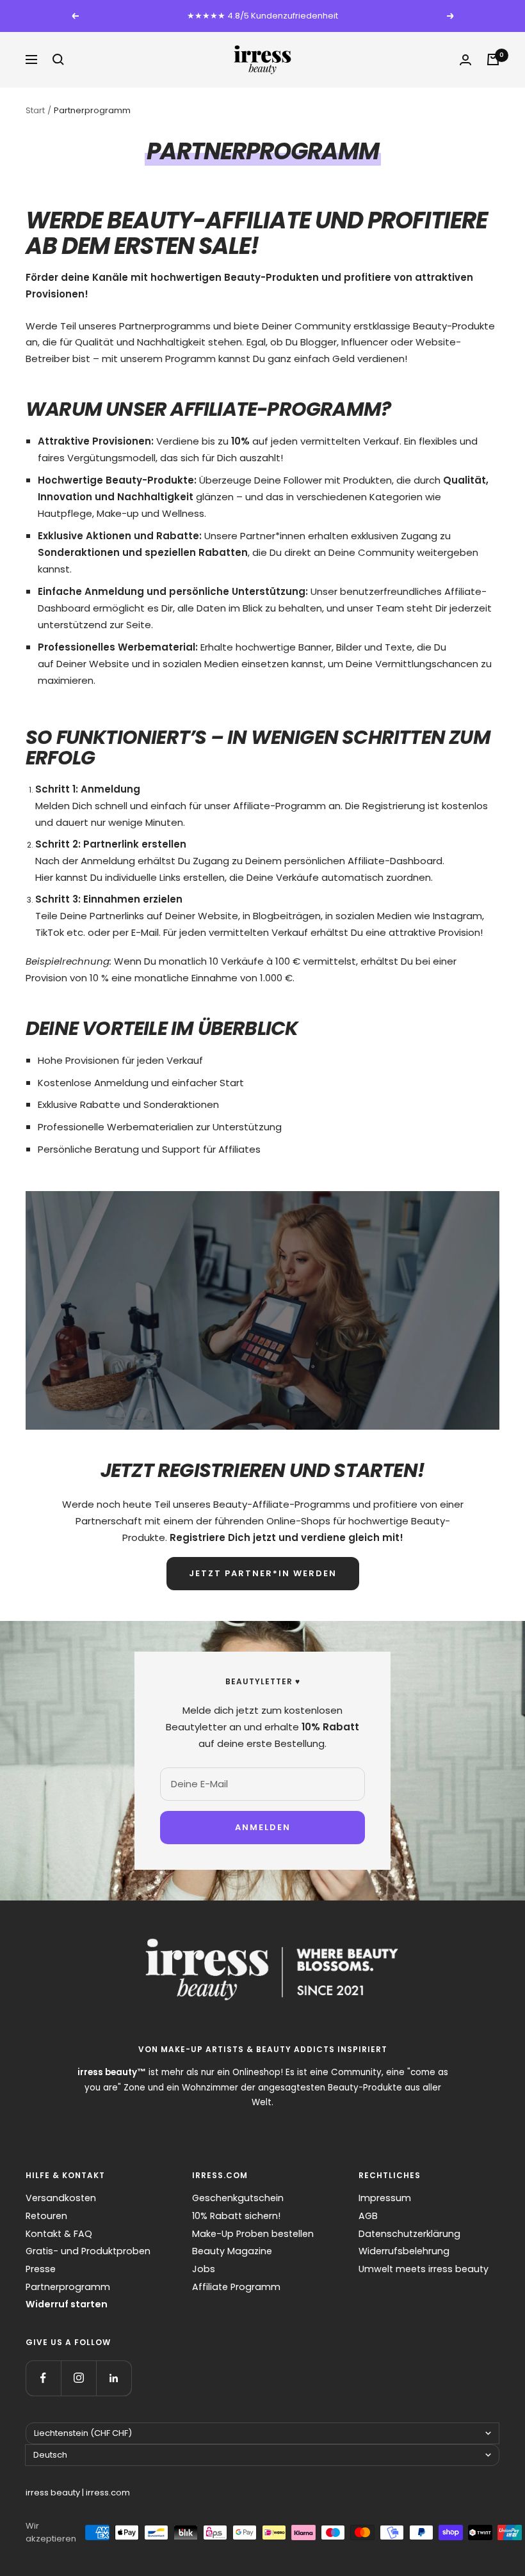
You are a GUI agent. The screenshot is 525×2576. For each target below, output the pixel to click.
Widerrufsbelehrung (404, 2251)
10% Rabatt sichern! (236, 2216)
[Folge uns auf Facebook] (43, 2378)
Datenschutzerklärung (409, 2234)
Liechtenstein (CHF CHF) (83, 2433)
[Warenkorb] (493, 59)
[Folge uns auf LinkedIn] (114, 2378)
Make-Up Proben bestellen (253, 2234)
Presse (41, 2269)
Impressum (385, 2198)
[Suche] (58, 59)
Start (35, 110)
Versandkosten (61, 2198)
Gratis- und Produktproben (88, 2251)
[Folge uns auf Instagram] (78, 2378)
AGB (368, 2216)
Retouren (46, 2216)
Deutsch (50, 2455)
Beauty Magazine (232, 2251)
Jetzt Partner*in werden (263, 1573)
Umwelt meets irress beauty (424, 2269)
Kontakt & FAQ (59, 2234)
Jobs (204, 2269)
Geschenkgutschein (238, 2198)
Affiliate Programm (236, 2287)
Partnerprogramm (68, 2287)
